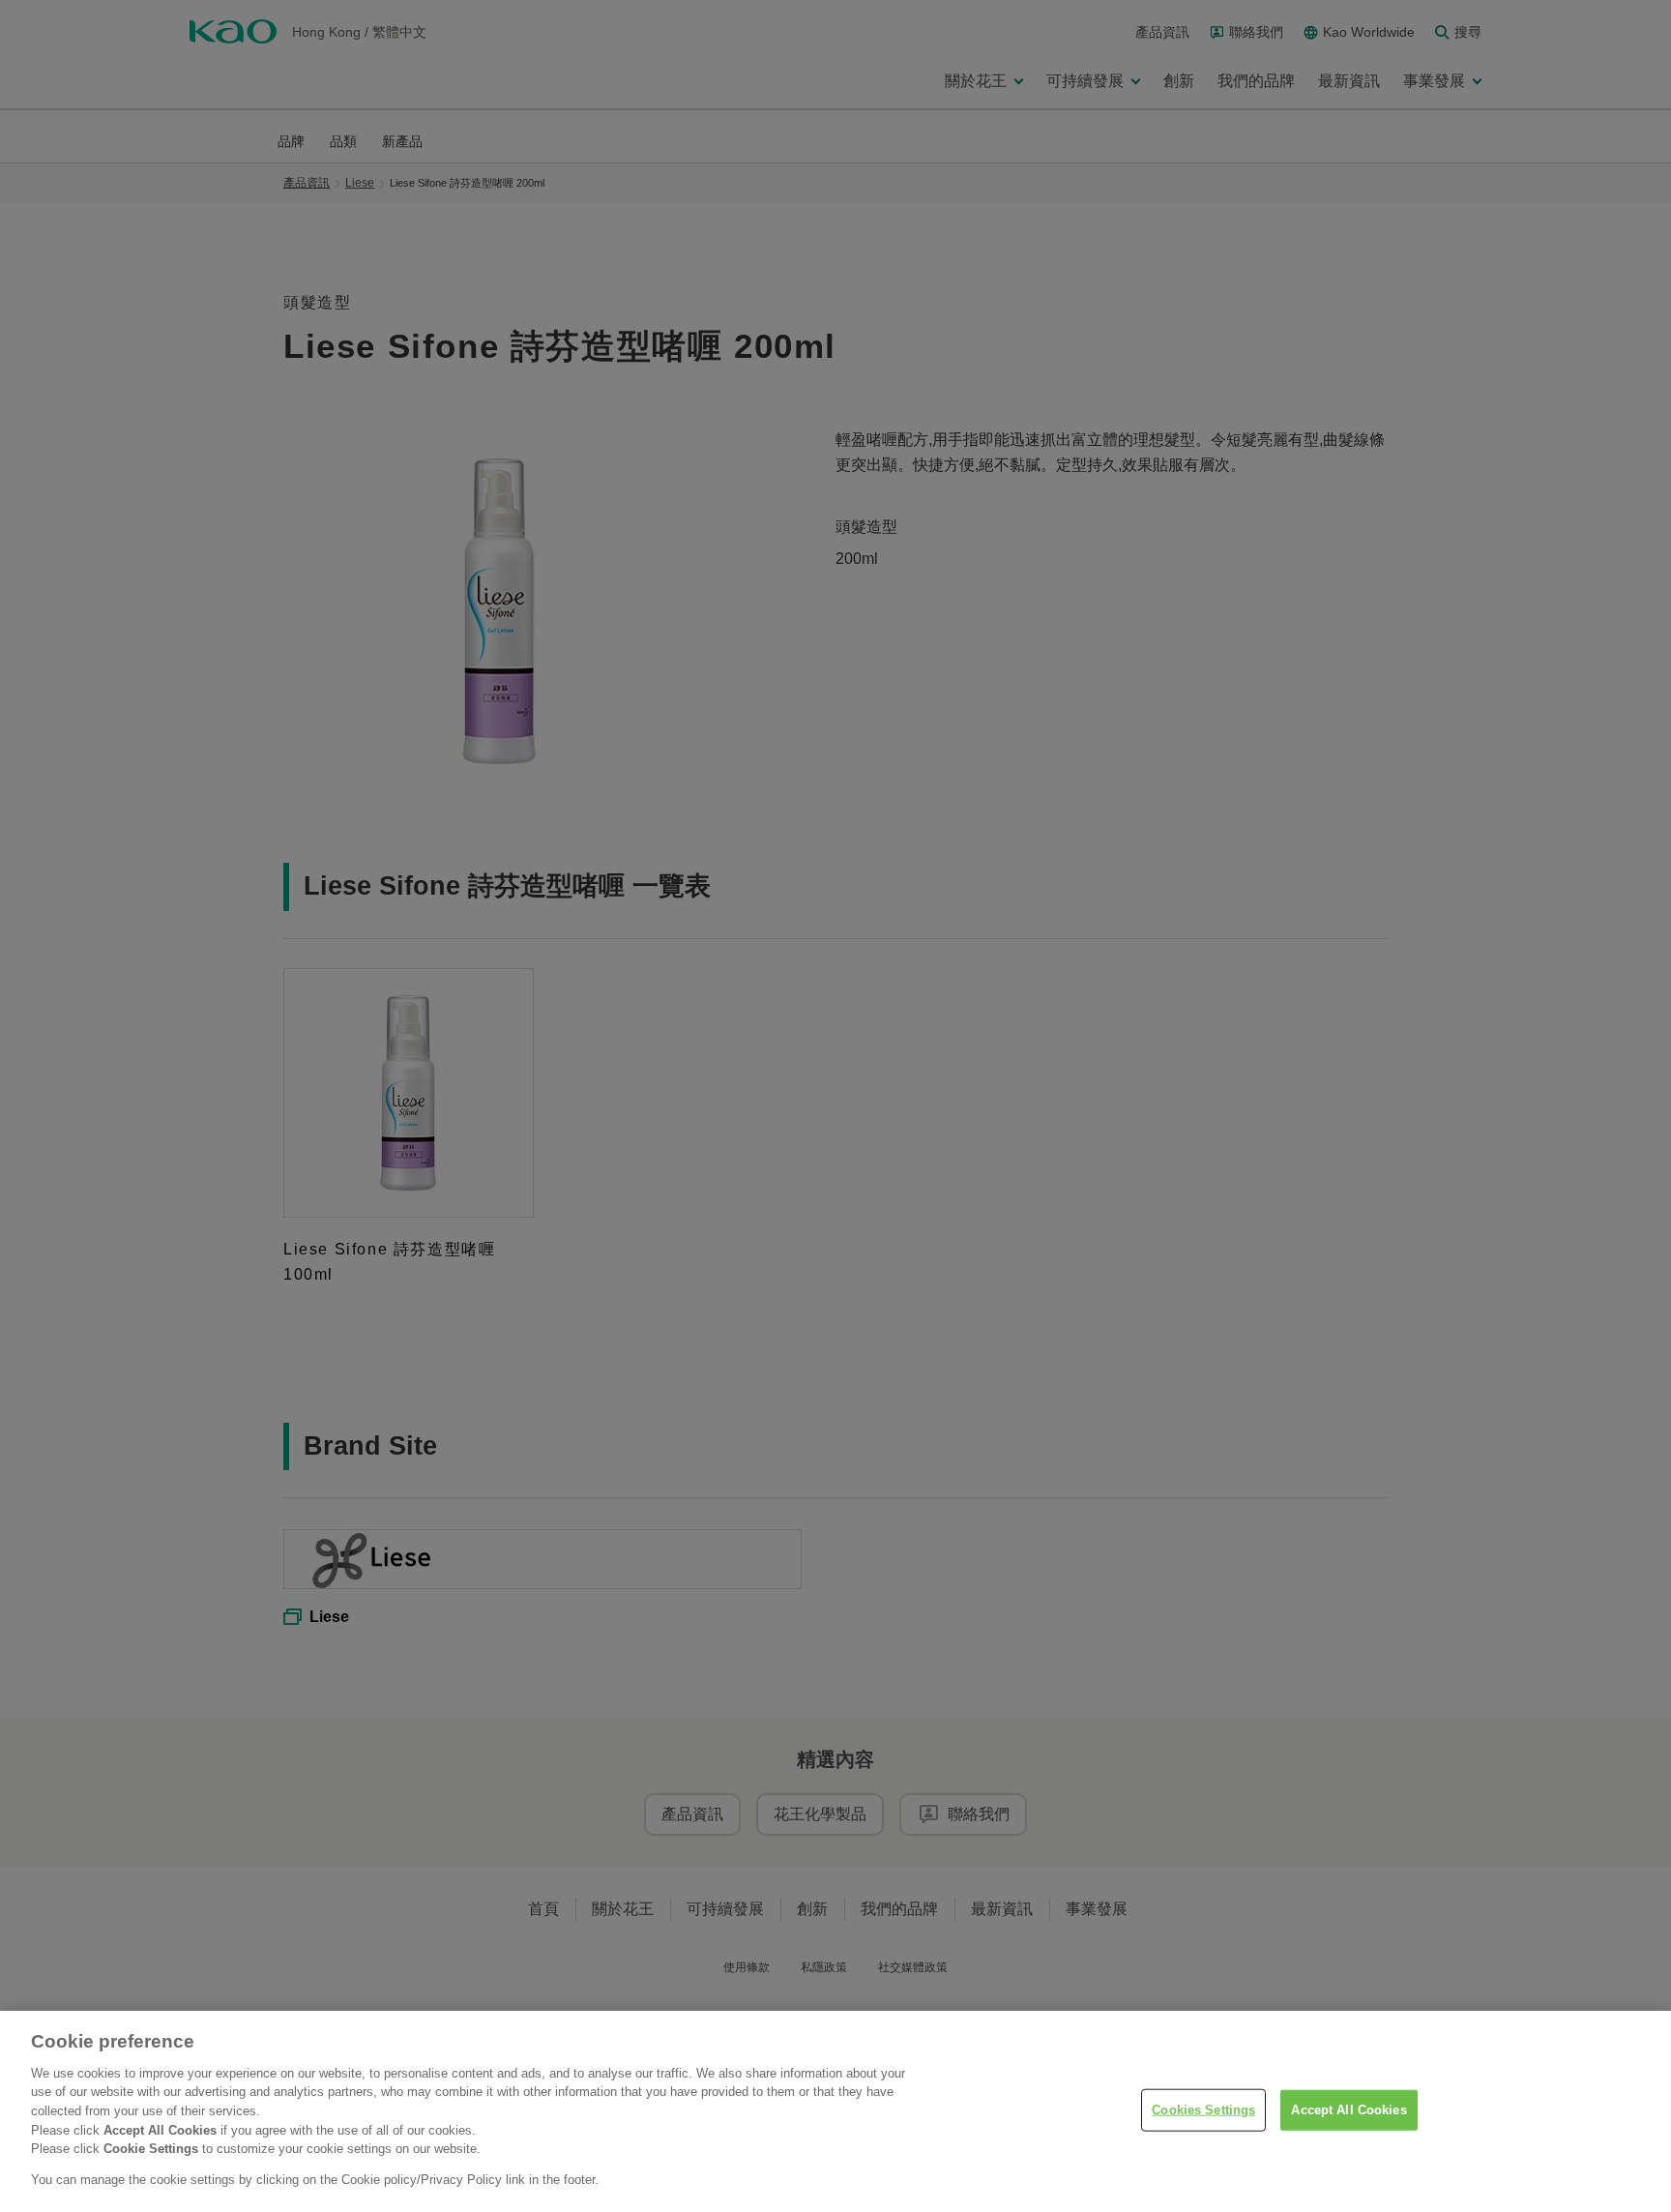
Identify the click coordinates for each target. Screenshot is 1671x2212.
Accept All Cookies (1349, 2110)
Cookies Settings (1203, 2110)
